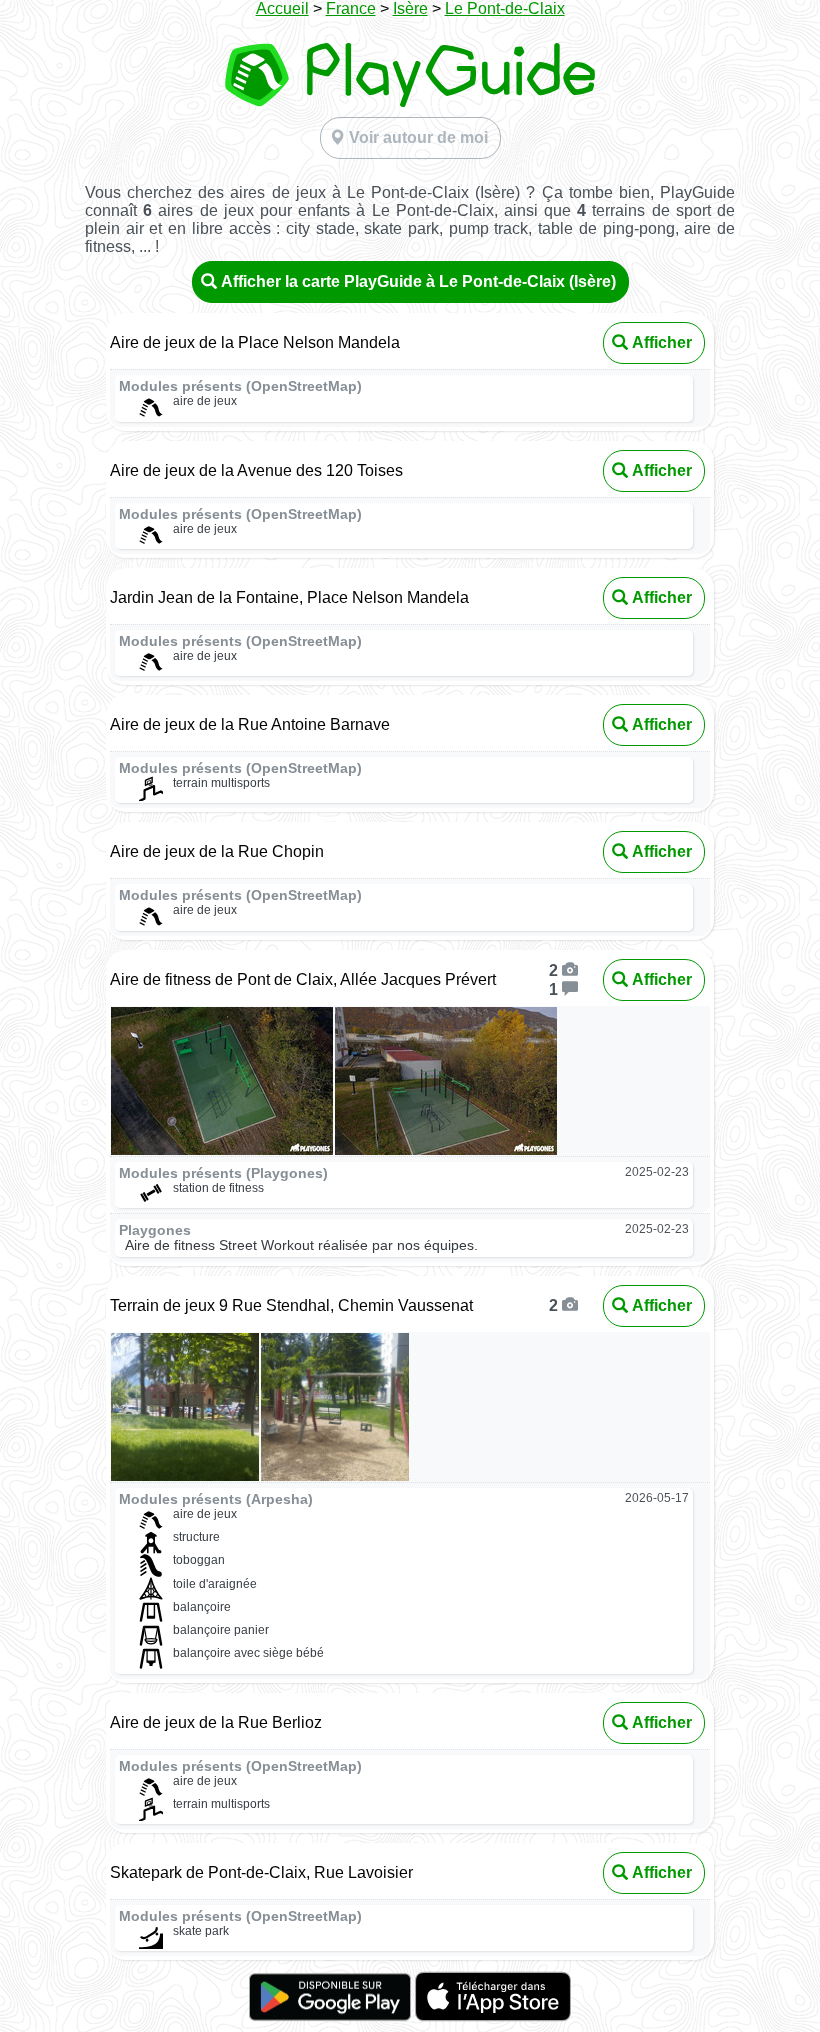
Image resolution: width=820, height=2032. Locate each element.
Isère (410, 8)
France (351, 8)
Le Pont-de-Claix (505, 8)
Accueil (282, 8)
